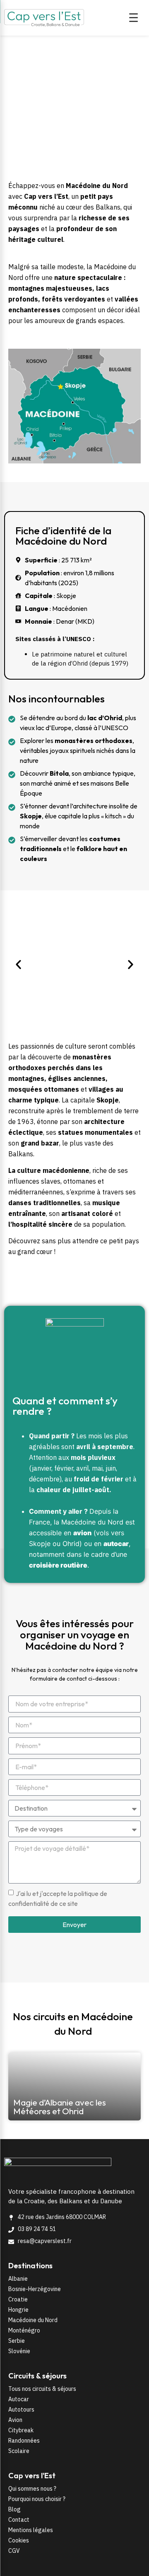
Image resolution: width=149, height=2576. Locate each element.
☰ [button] (133, 18)
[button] (18, 964)
